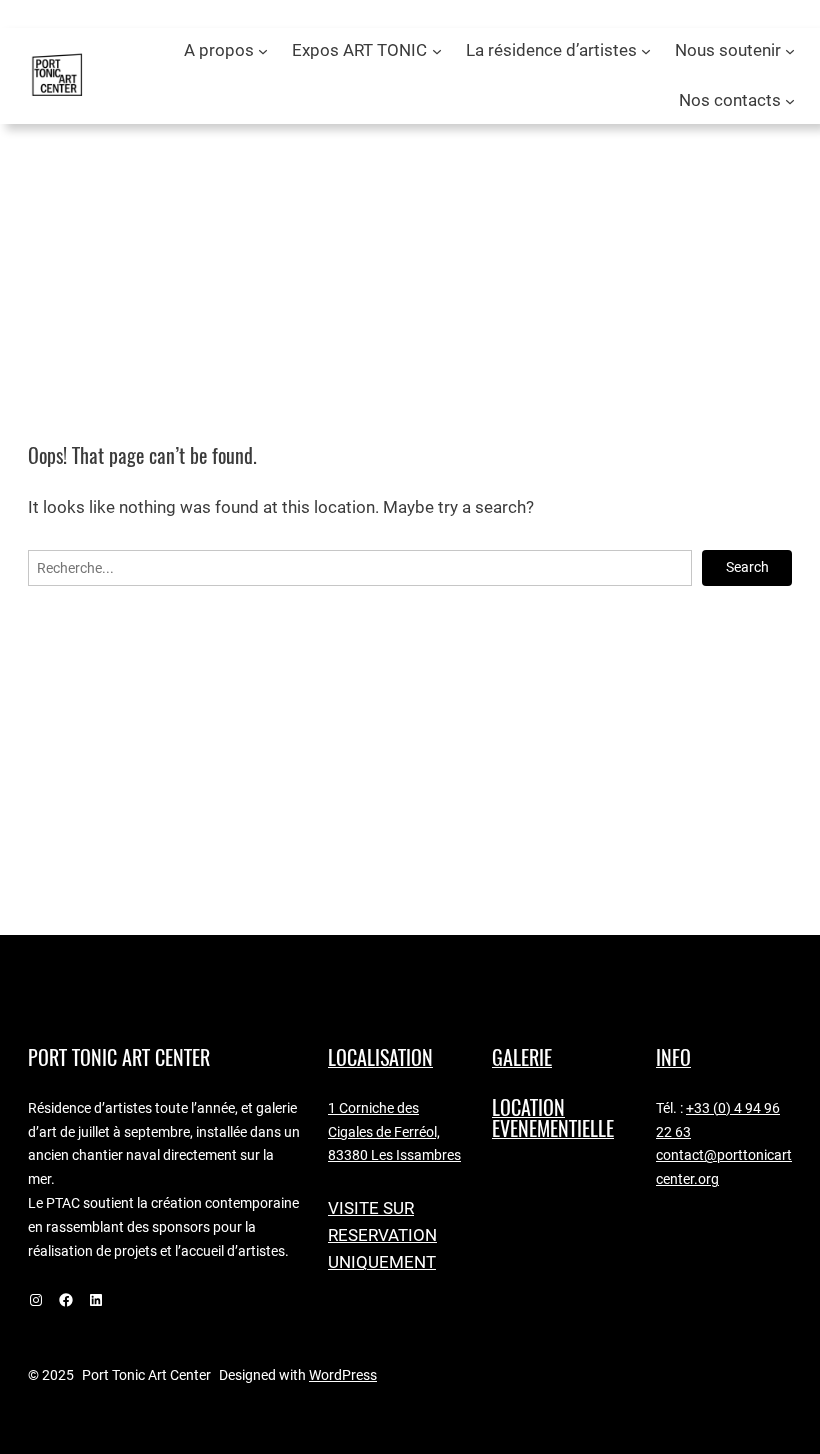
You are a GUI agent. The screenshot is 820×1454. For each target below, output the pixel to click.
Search (747, 567)
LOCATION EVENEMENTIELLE (553, 1118)
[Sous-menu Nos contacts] (790, 101)
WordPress (343, 1375)
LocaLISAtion (380, 1057)
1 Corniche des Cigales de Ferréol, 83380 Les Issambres (394, 1132)
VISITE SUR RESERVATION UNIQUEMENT (382, 1235)
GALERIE (522, 1057)
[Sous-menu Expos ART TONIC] (437, 51)
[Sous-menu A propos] (263, 51)
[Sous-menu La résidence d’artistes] (646, 51)
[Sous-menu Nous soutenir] (790, 51)
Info (673, 1057)
